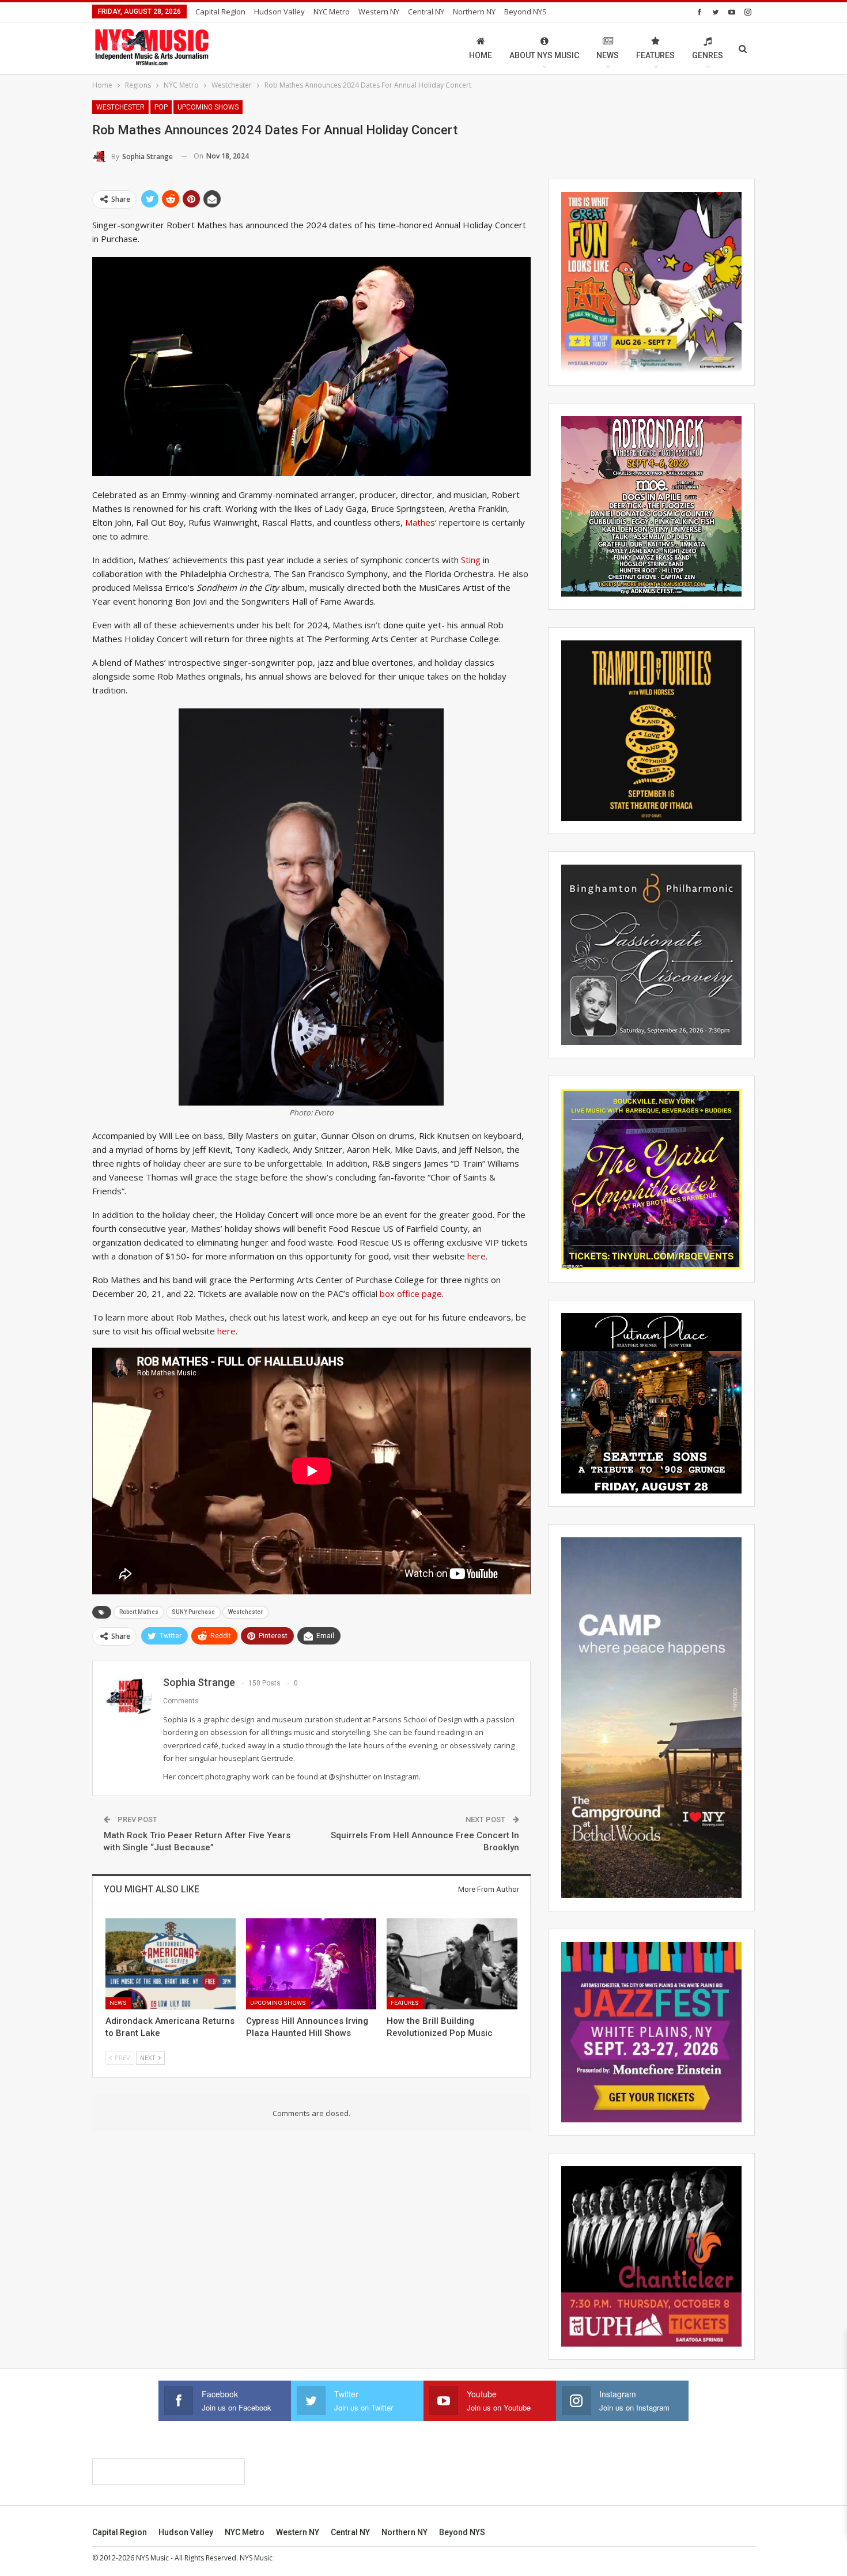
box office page (411, 1293)
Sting (471, 560)
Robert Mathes (139, 1612)
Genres (708, 55)
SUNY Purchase (193, 1612)
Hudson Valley (279, 12)
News (608, 55)
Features (655, 55)
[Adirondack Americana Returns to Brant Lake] (171, 1964)
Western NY (379, 12)
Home (481, 55)
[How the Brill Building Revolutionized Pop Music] (452, 1964)
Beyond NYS (525, 12)
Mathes (420, 522)
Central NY (426, 12)
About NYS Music (544, 55)
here (477, 1256)
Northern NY (474, 12)
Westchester (120, 107)
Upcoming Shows (208, 107)
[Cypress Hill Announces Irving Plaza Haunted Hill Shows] (311, 1964)
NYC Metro (332, 12)
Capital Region (220, 12)
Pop (161, 107)
